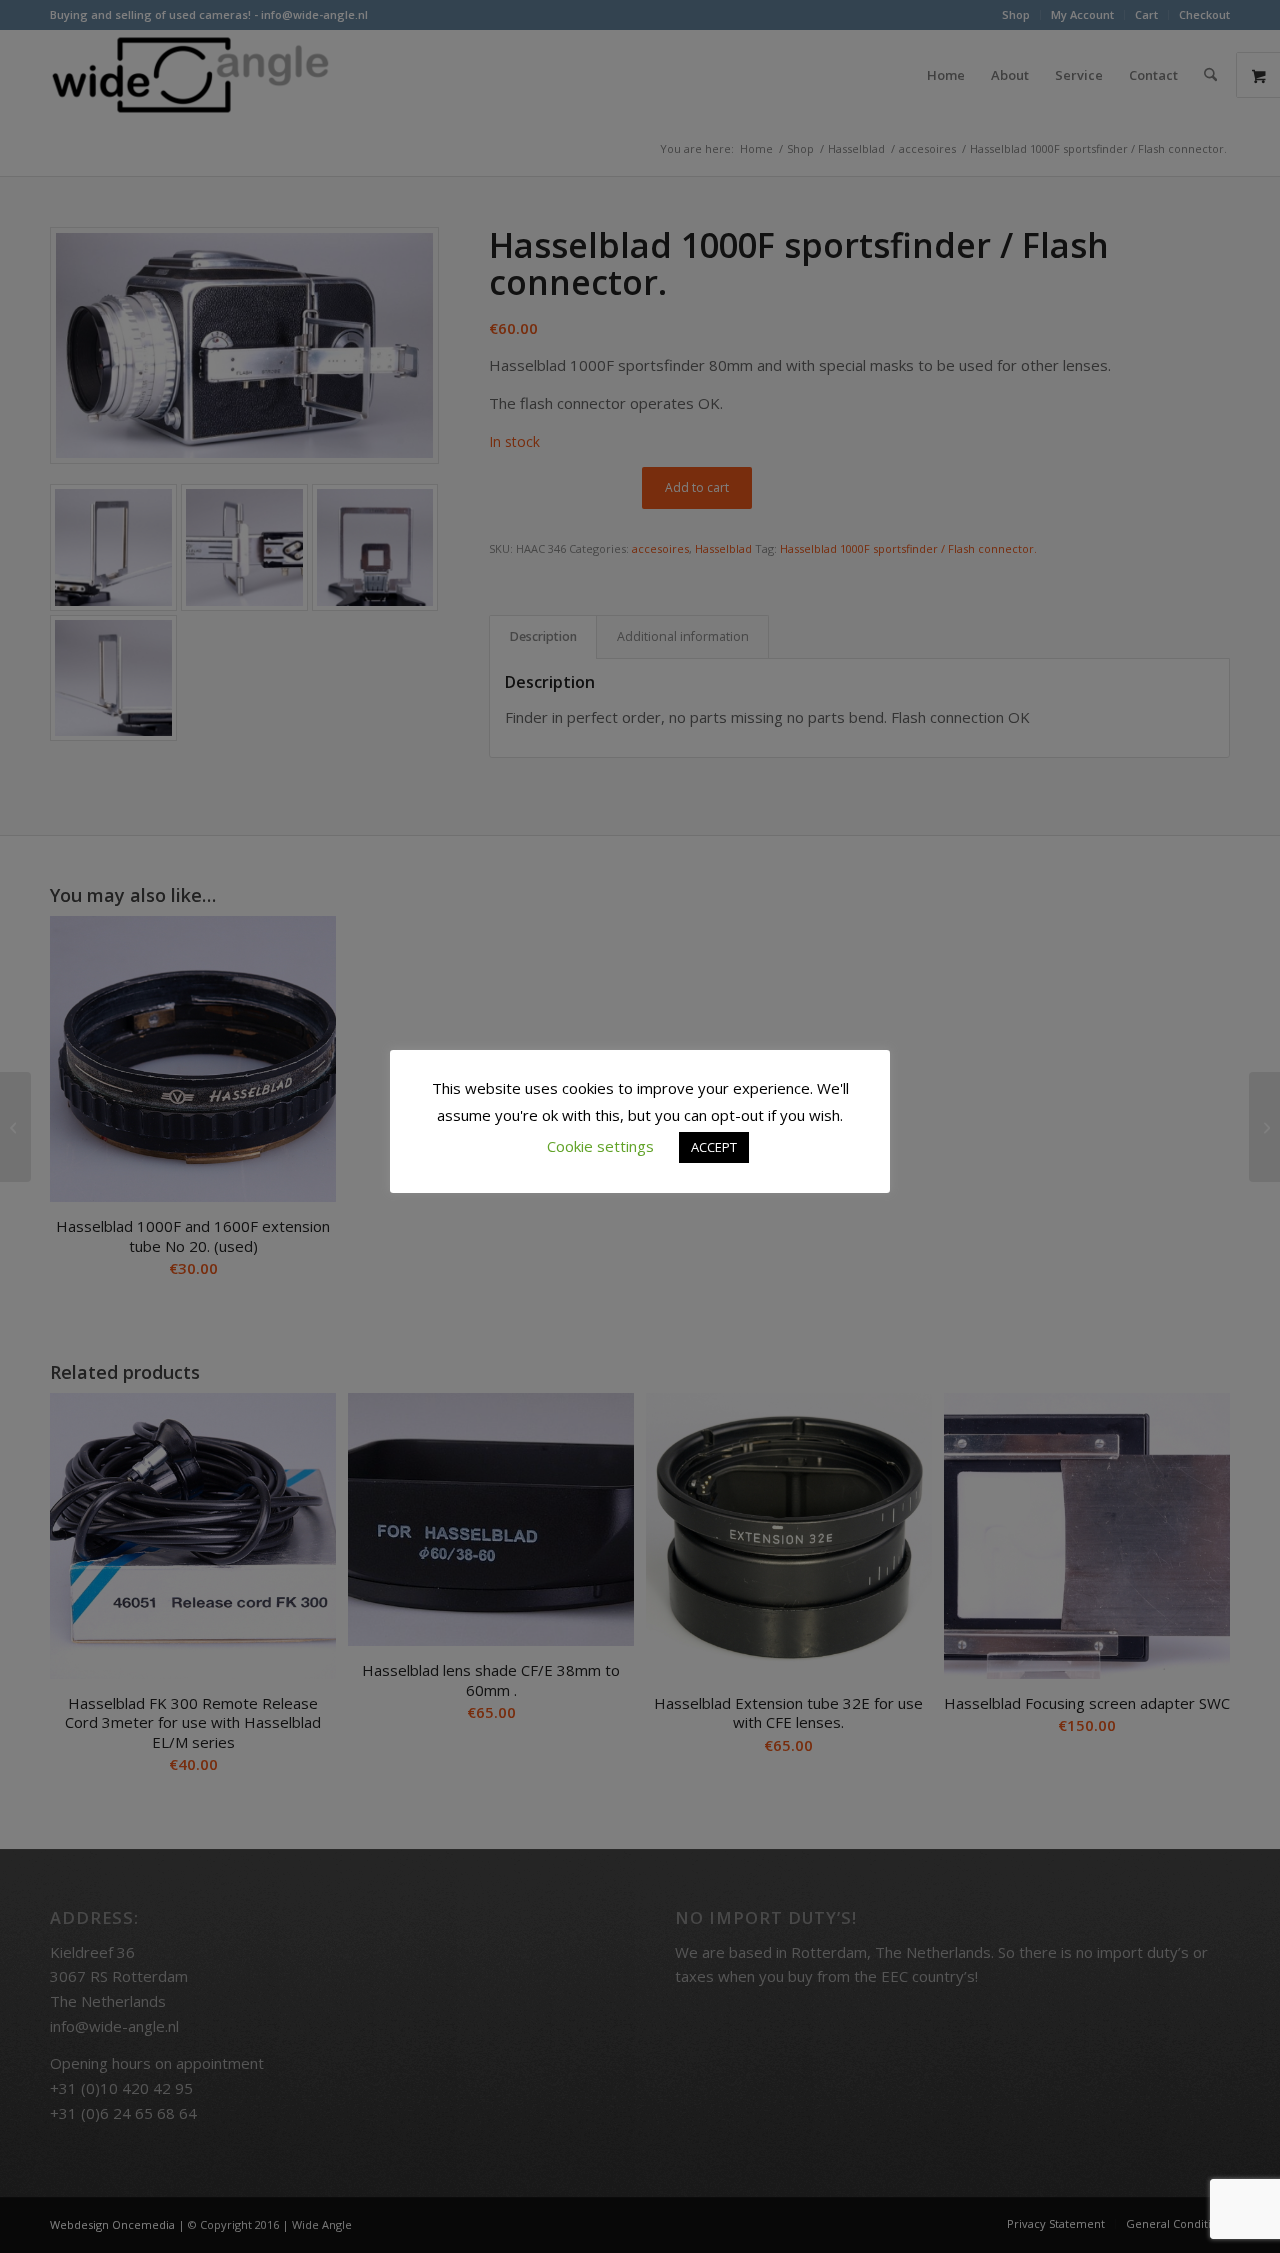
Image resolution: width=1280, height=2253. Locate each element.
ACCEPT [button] (714, 1147)
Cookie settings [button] (600, 1146)
